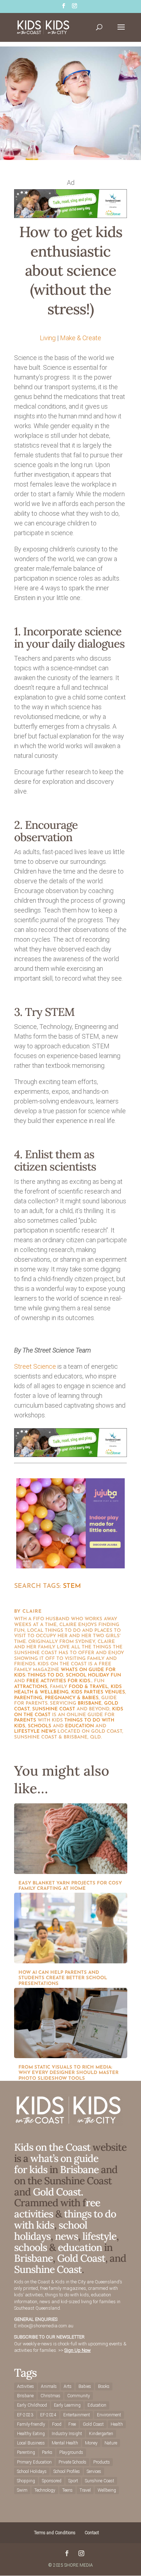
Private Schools (72, 2462)
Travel (85, 2490)
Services (94, 2471)
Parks (47, 2452)
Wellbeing (107, 2490)
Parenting (26, 2452)
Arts (68, 2386)
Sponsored (52, 2481)
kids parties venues (98, 1692)
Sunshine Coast (54, 1709)
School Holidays (32, 2471)
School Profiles (67, 2471)
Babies (85, 2386)
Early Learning (67, 2405)
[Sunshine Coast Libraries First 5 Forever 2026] (70, 216)
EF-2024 (48, 2415)
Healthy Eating (31, 2434)
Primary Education (34, 2462)
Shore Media (79, 2565)
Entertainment (77, 2415)
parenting (28, 1698)
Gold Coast (81, 2258)
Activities (25, 2386)
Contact (92, 2533)
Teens (67, 2490)
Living (48, 338)
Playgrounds (71, 2452)
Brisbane (90, 1703)
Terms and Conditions (55, 2533)
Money (91, 2443)
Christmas (50, 2396)
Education (97, 2405)
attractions (31, 1687)
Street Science (35, 1366)
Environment (109, 2415)
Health (117, 2424)
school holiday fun (93, 1675)
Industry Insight (67, 2434)
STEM (72, 1586)
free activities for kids (58, 1681)
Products (102, 2462)
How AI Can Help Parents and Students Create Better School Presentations (63, 1978)
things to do (45, 1675)
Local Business (31, 2443)
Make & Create (81, 338)
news (49, 1731)
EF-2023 (25, 2415)
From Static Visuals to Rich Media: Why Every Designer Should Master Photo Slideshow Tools (69, 2073)
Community (79, 2396)
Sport (73, 2481)
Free (72, 2424)
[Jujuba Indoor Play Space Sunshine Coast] (70, 1566)
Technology (45, 2490)
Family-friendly (31, 2424)
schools (40, 1726)
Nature (111, 2443)
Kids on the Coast (52, 2147)
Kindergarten (101, 2434)
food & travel (88, 1687)
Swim (22, 2490)
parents (25, 1720)
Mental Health (65, 2443)
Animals (49, 2386)
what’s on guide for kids (56, 2164)
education (80, 1726)
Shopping (26, 2481)
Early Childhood (32, 2405)
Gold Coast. (57, 2192)
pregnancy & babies (72, 1698)
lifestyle (27, 1731)
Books (104, 2386)
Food (57, 2424)
